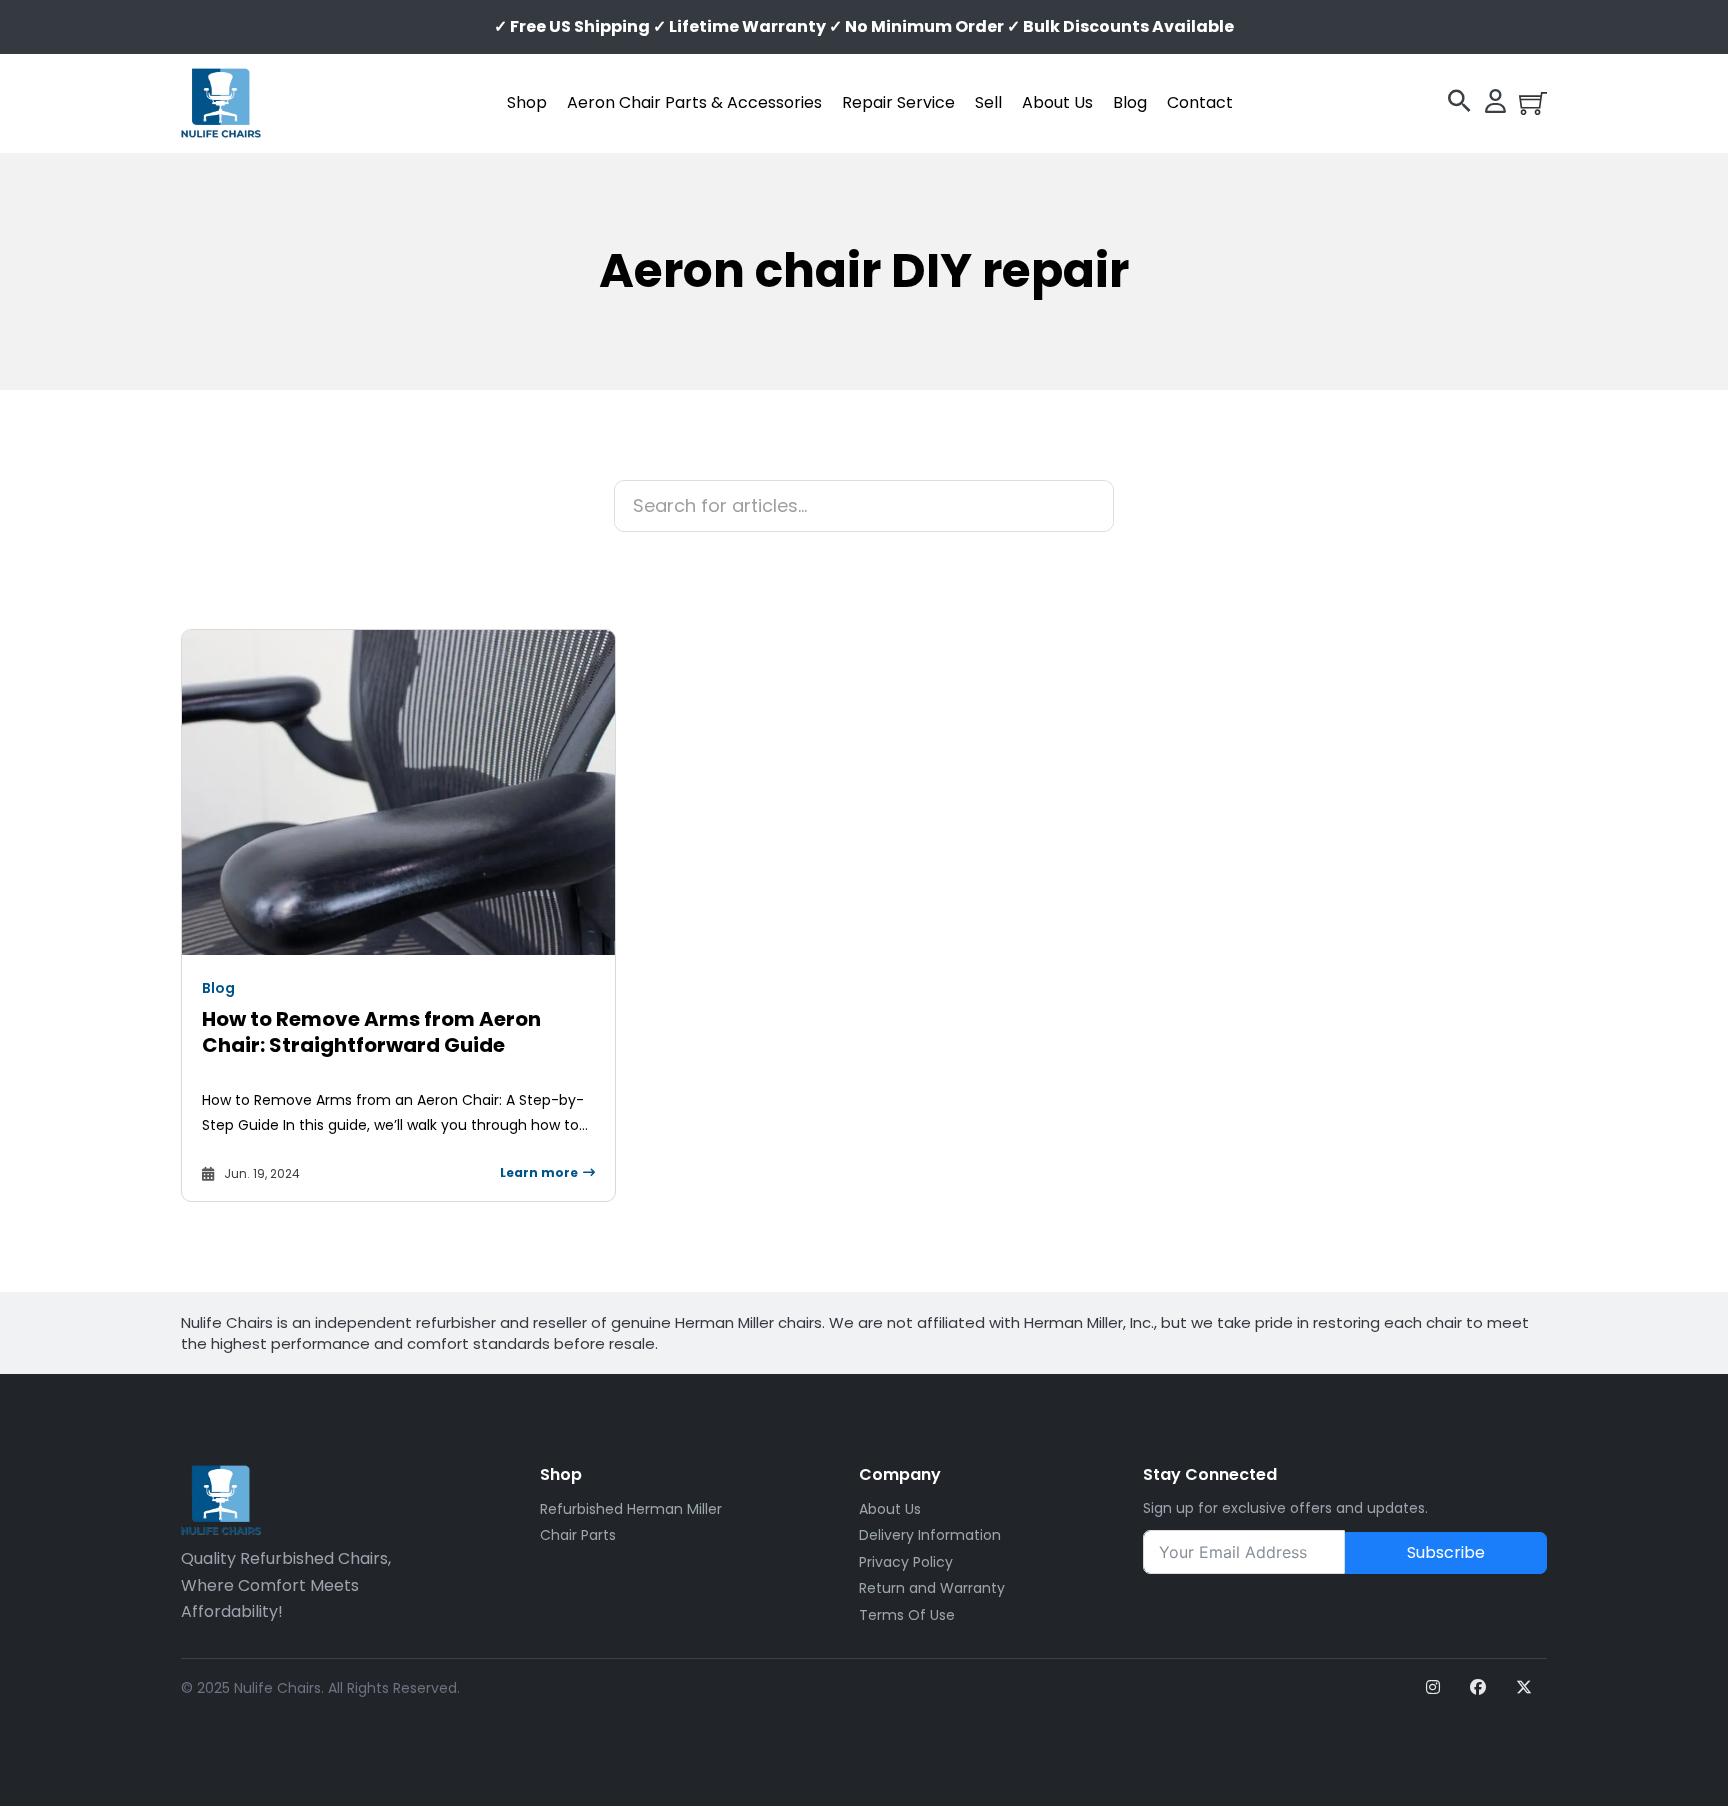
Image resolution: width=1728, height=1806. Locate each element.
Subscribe (1446, 1552)
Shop (527, 102)
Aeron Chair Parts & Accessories (694, 102)
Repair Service (898, 102)
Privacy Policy (906, 1562)
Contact (1200, 102)
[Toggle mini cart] (1533, 103)
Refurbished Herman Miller (631, 1509)
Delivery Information (930, 1535)
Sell (988, 102)
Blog (1130, 102)
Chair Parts (578, 1535)
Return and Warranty (932, 1588)
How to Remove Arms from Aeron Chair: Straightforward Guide (371, 1032)
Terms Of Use (907, 1615)
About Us (1057, 102)
